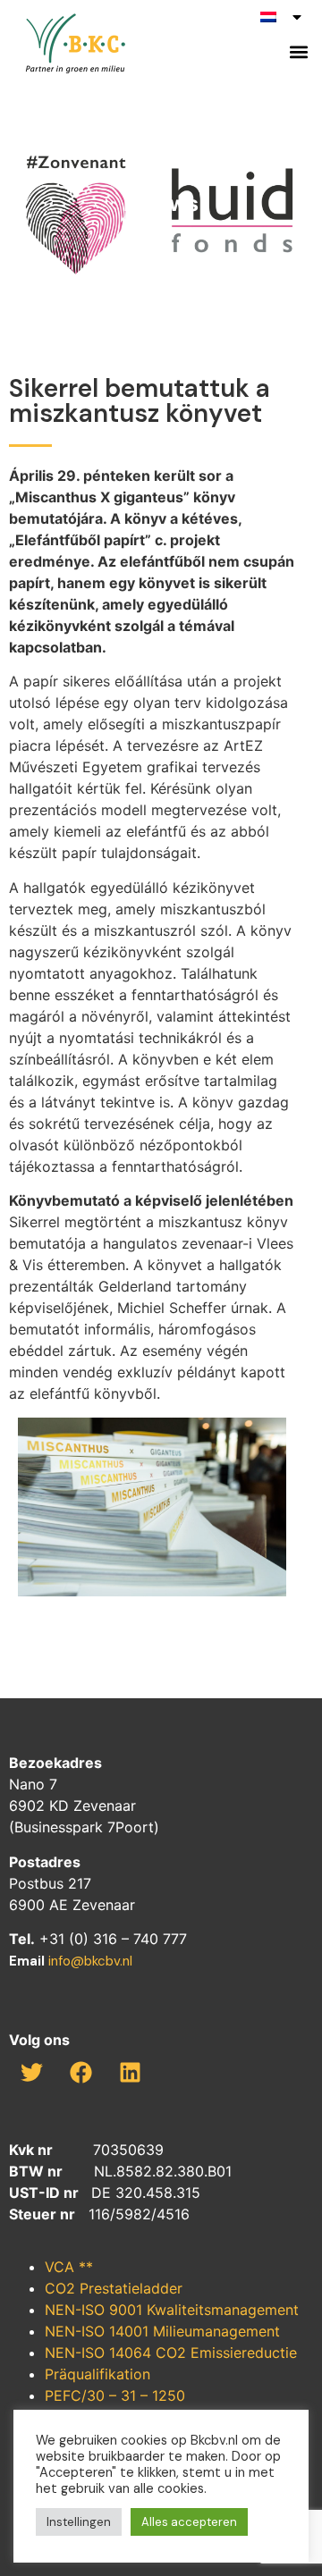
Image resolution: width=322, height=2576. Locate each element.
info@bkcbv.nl (90, 1961)
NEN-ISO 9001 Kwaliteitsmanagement (172, 2310)
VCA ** (69, 2267)
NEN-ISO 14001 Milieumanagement (162, 2331)
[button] (298, 51)
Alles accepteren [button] (189, 2522)
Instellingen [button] (79, 2522)
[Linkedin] (130, 2072)
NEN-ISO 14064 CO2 (118, 2353)
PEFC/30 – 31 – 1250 (115, 2395)
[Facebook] (80, 2072)
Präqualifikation (97, 2374)
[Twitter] (31, 2072)
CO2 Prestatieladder (114, 2288)
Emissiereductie (244, 2353)
